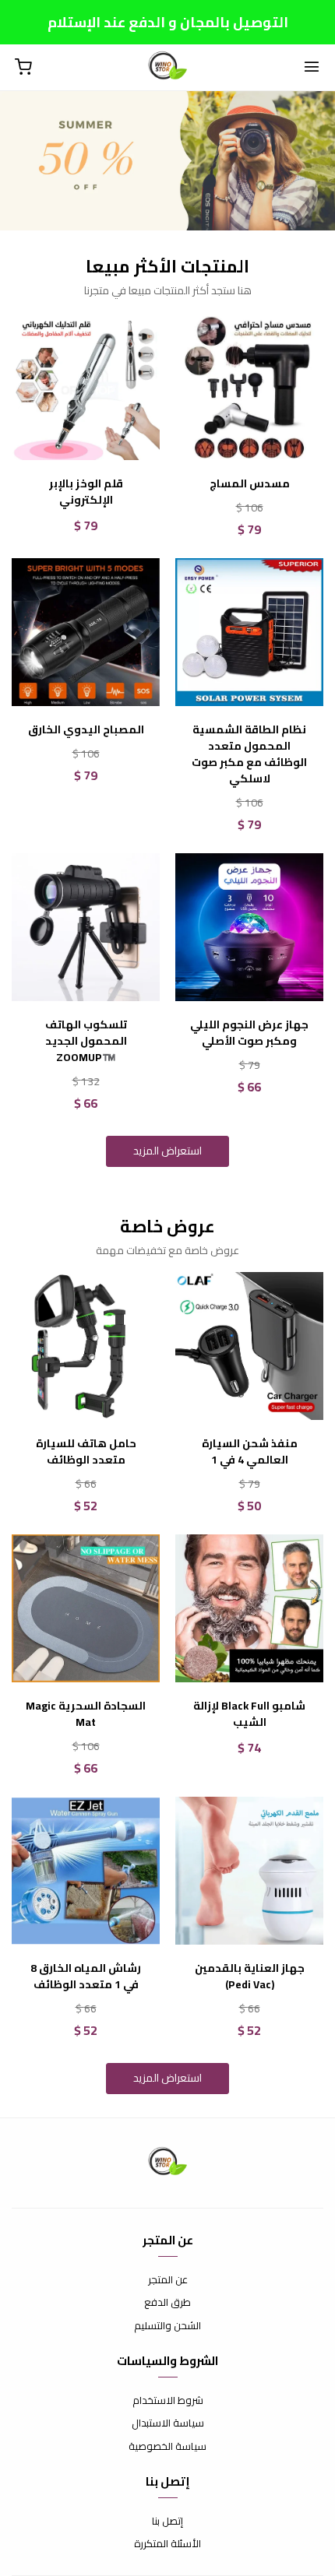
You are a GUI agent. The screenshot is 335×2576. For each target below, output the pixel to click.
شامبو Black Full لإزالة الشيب (249, 1714)
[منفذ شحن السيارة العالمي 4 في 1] (249, 1346)
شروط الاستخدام (168, 2401)
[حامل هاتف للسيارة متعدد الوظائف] (86, 1346)
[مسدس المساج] (249, 386)
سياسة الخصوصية (167, 2447)
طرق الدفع (167, 2303)
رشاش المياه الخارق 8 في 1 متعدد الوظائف (86, 1977)
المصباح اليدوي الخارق (86, 730)
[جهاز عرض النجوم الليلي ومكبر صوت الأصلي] (249, 927)
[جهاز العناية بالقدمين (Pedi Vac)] (249, 1871)
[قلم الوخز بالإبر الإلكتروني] (86, 386)
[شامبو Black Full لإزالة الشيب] (249, 1608)
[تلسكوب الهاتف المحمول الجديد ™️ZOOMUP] (86, 927)
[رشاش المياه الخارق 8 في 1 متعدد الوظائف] (86, 1871)
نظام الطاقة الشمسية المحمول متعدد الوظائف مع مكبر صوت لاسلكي (249, 754)
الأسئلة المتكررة (167, 2544)
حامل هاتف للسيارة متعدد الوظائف (86, 1452)
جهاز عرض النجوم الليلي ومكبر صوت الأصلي (249, 1033)
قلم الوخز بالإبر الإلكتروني (86, 492)
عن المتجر (168, 2280)
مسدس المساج (250, 484)
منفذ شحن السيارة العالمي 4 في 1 (250, 1452)
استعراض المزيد (167, 1151)
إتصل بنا (167, 2522)
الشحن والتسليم (167, 2326)
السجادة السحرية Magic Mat (86, 1714)
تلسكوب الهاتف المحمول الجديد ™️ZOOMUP (86, 1041)
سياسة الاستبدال (168, 2423)
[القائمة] (312, 68)
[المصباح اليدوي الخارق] (86, 632)
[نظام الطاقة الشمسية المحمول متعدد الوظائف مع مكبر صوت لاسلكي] (249, 632)
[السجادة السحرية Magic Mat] (86, 1608)
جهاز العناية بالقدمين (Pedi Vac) (250, 1977)
